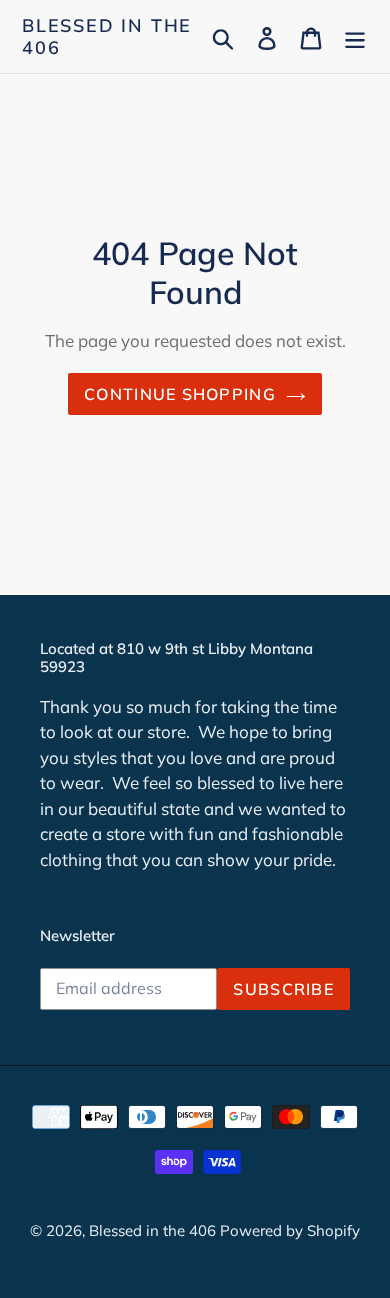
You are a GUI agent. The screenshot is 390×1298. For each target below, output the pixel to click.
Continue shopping (180, 394)
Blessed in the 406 (107, 36)
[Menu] (355, 36)
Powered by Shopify (290, 1230)
